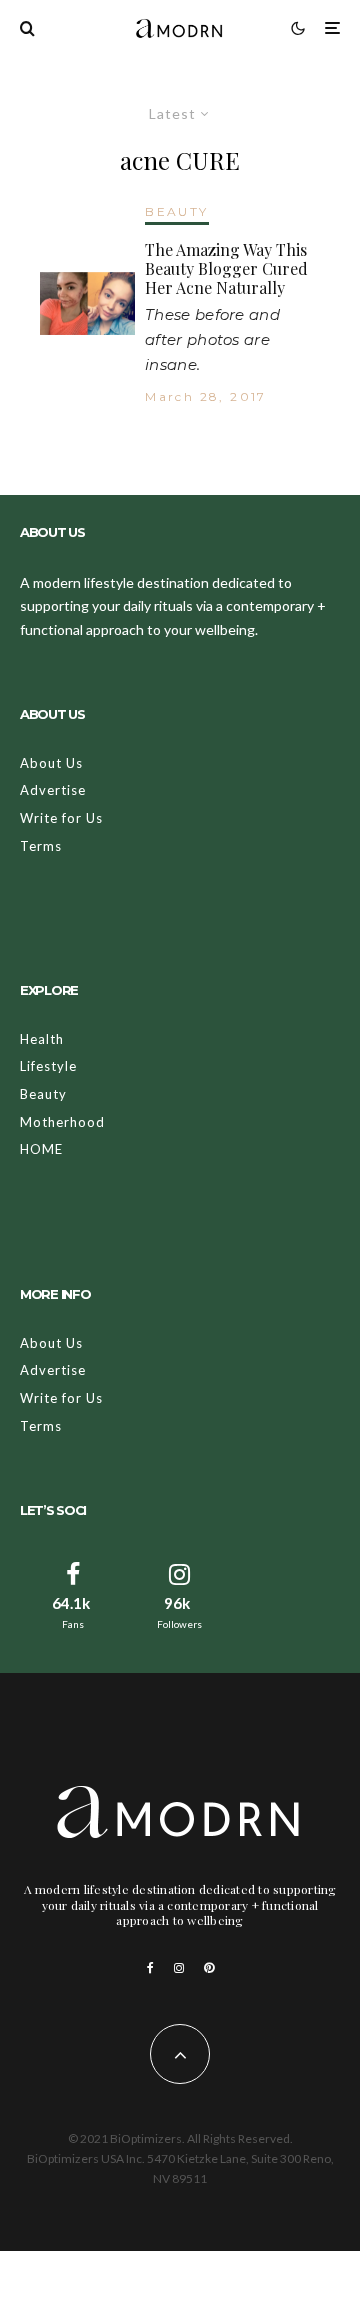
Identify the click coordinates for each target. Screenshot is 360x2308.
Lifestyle (48, 1066)
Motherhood (62, 1122)
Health (42, 1039)
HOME (41, 1149)
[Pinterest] (209, 1968)
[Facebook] (150, 1968)
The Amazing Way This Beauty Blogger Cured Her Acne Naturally (226, 269)
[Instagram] (179, 1968)
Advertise (53, 790)
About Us (51, 763)
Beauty (43, 1094)
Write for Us (61, 818)
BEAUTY (176, 211)
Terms (41, 846)
